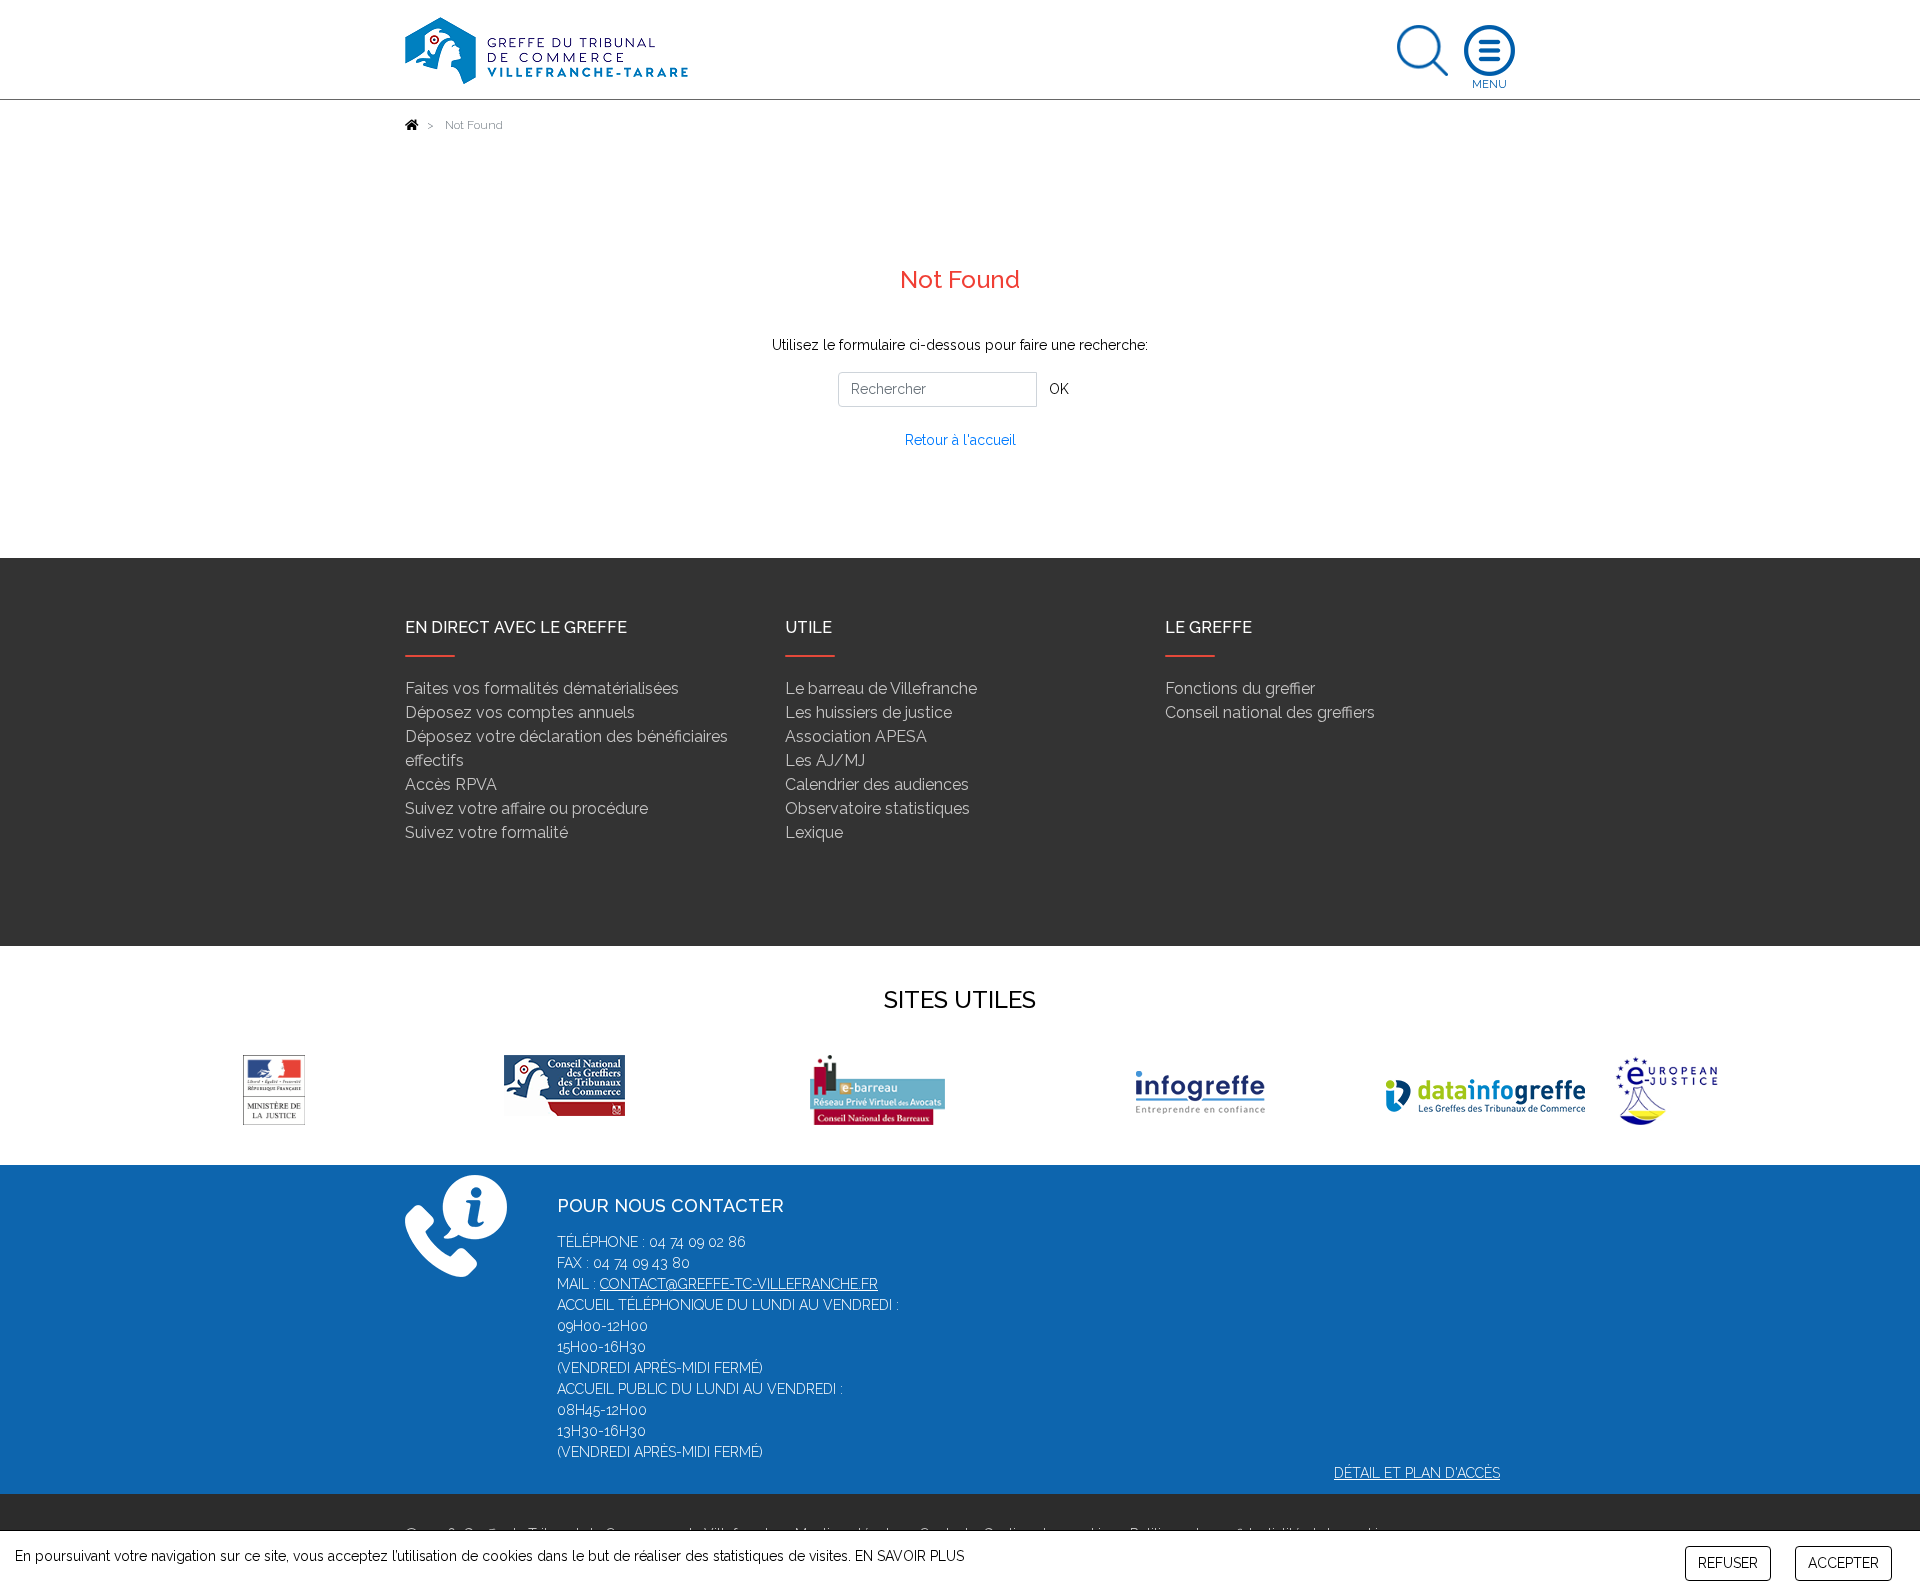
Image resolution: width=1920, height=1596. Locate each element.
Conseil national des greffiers (1270, 712)
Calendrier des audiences (877, 784)
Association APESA (856, 736)
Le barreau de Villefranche (881, 688)
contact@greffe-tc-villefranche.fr (739, 1284)
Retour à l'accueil (960, 440)
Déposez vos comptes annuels (520, 712)
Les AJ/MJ (825, 760)
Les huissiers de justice (868, 712)
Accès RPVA (451, 784)
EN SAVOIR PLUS (909, 1556)
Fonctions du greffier (1240, 688)
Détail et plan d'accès (1417, 1473)
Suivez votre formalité (486, 832)
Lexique (814, 832)
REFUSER (1728, 1563)
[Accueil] (412, 125)
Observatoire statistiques (877, 808)
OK (1059, 389)
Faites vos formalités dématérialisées (542, 688)
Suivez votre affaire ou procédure (526, 808)
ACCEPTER (1843, 1563)
